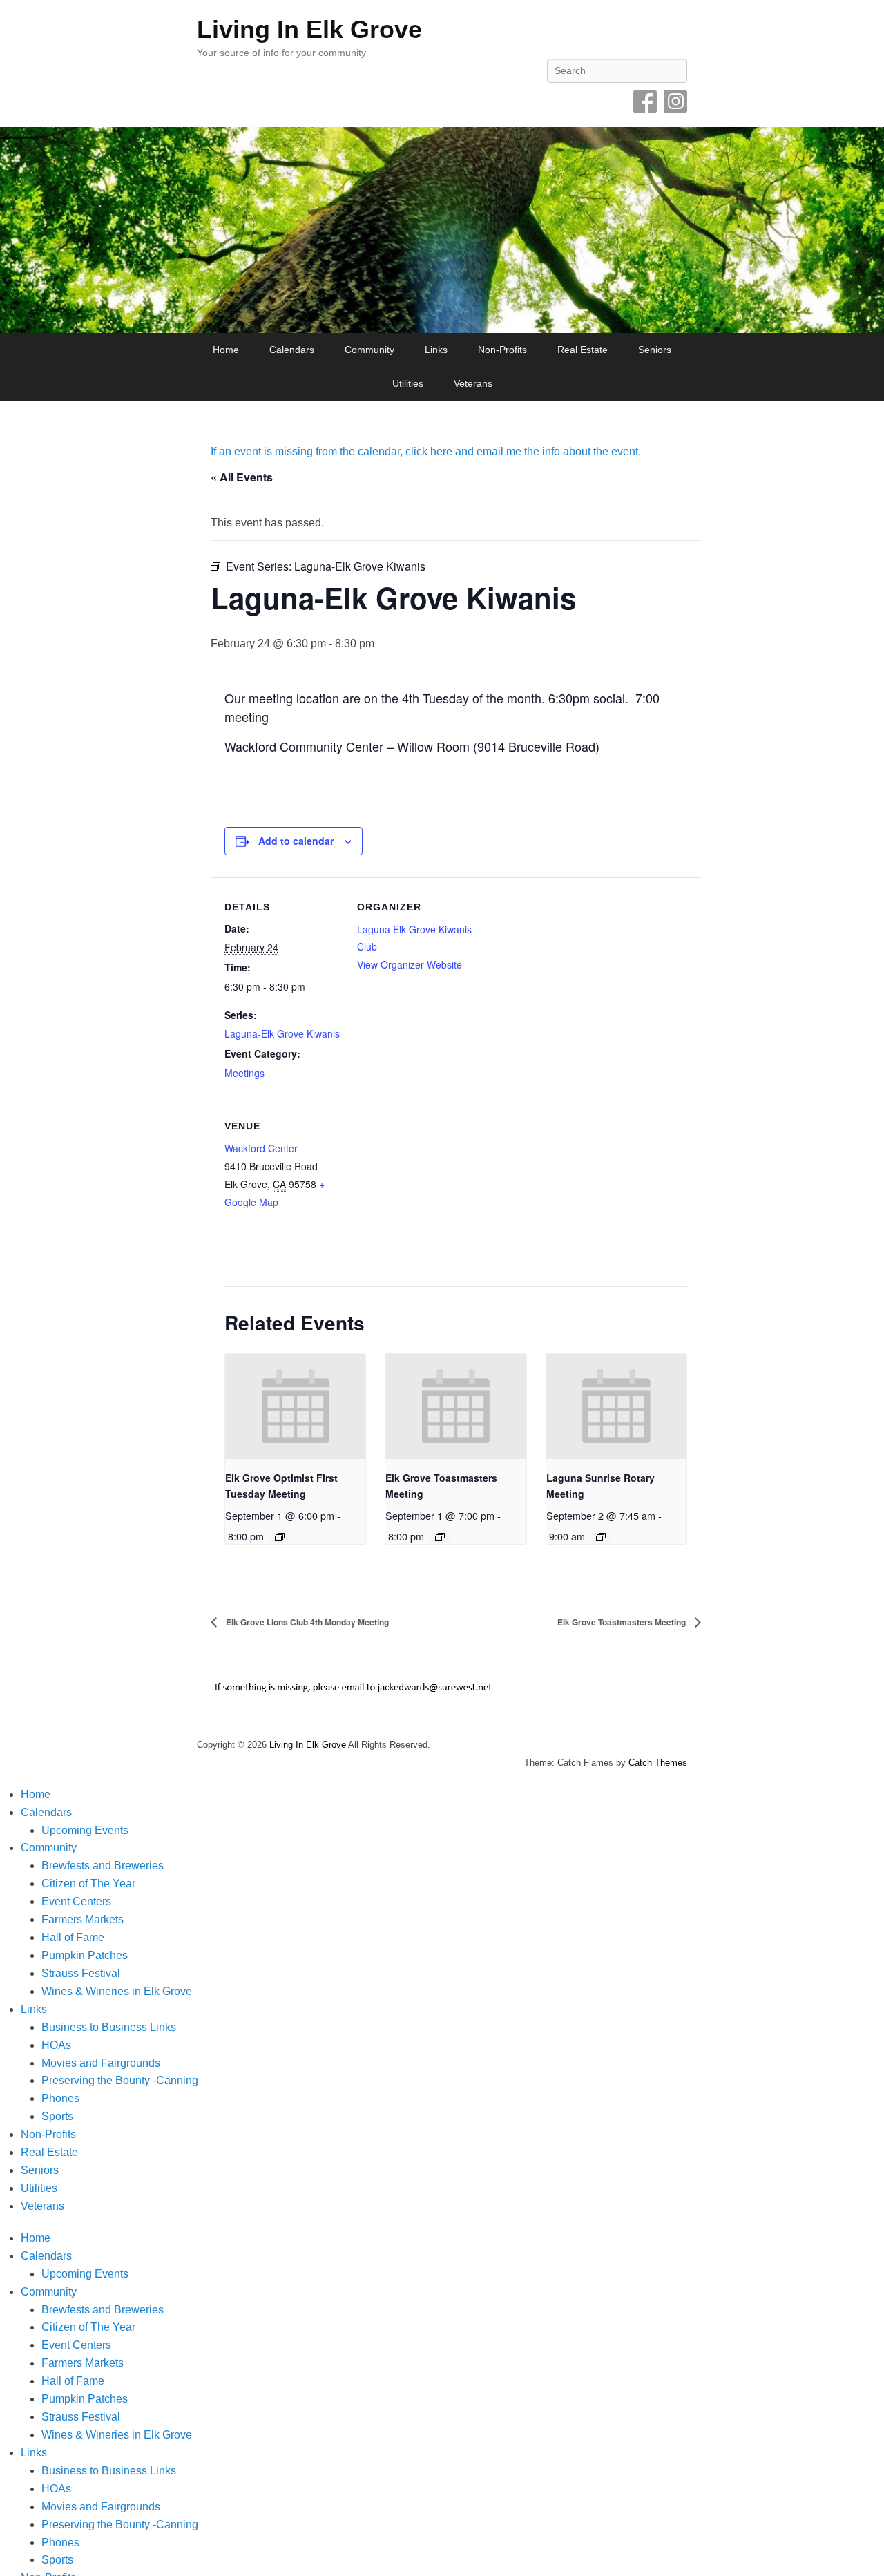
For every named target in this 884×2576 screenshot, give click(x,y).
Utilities (408, 383)
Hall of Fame (73, 1937)
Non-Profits (502, 350)
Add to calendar (296, 841)
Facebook (645, 102)
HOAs (56, 2045)
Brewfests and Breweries (103, 1866)
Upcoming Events (85, 1830)
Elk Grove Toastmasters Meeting (623, 1622)
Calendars (292, 350)
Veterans (473, 383)
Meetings (244, 1073)
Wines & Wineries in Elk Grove (117, 1991)
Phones (60, 2098)
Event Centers (76, 1901)
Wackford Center (261, 1148)
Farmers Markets (83, 1919)
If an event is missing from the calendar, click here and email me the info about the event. (426, 451)
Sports (57, 2116)
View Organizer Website (410, 964)
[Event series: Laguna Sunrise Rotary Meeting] (601, 1537)
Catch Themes (658, 1763)
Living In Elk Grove (309, 29)
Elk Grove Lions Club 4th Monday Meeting (306, 1622)
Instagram (675, 102)
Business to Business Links (109, 2027)
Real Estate (583, 350)
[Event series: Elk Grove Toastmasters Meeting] (440, 1537)
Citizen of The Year (88, 1883)
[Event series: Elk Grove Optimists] (280, 1537)
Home (226, 350)
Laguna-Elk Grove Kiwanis (282, 1033)
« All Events (242, 477)
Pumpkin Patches (85, 1955)
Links (436, 350)
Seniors (655, 350)
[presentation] (295, 1407)
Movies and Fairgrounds (101, 2063)
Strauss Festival (81, 1973)
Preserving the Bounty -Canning (120, 2080)
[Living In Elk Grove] (442, 230)
